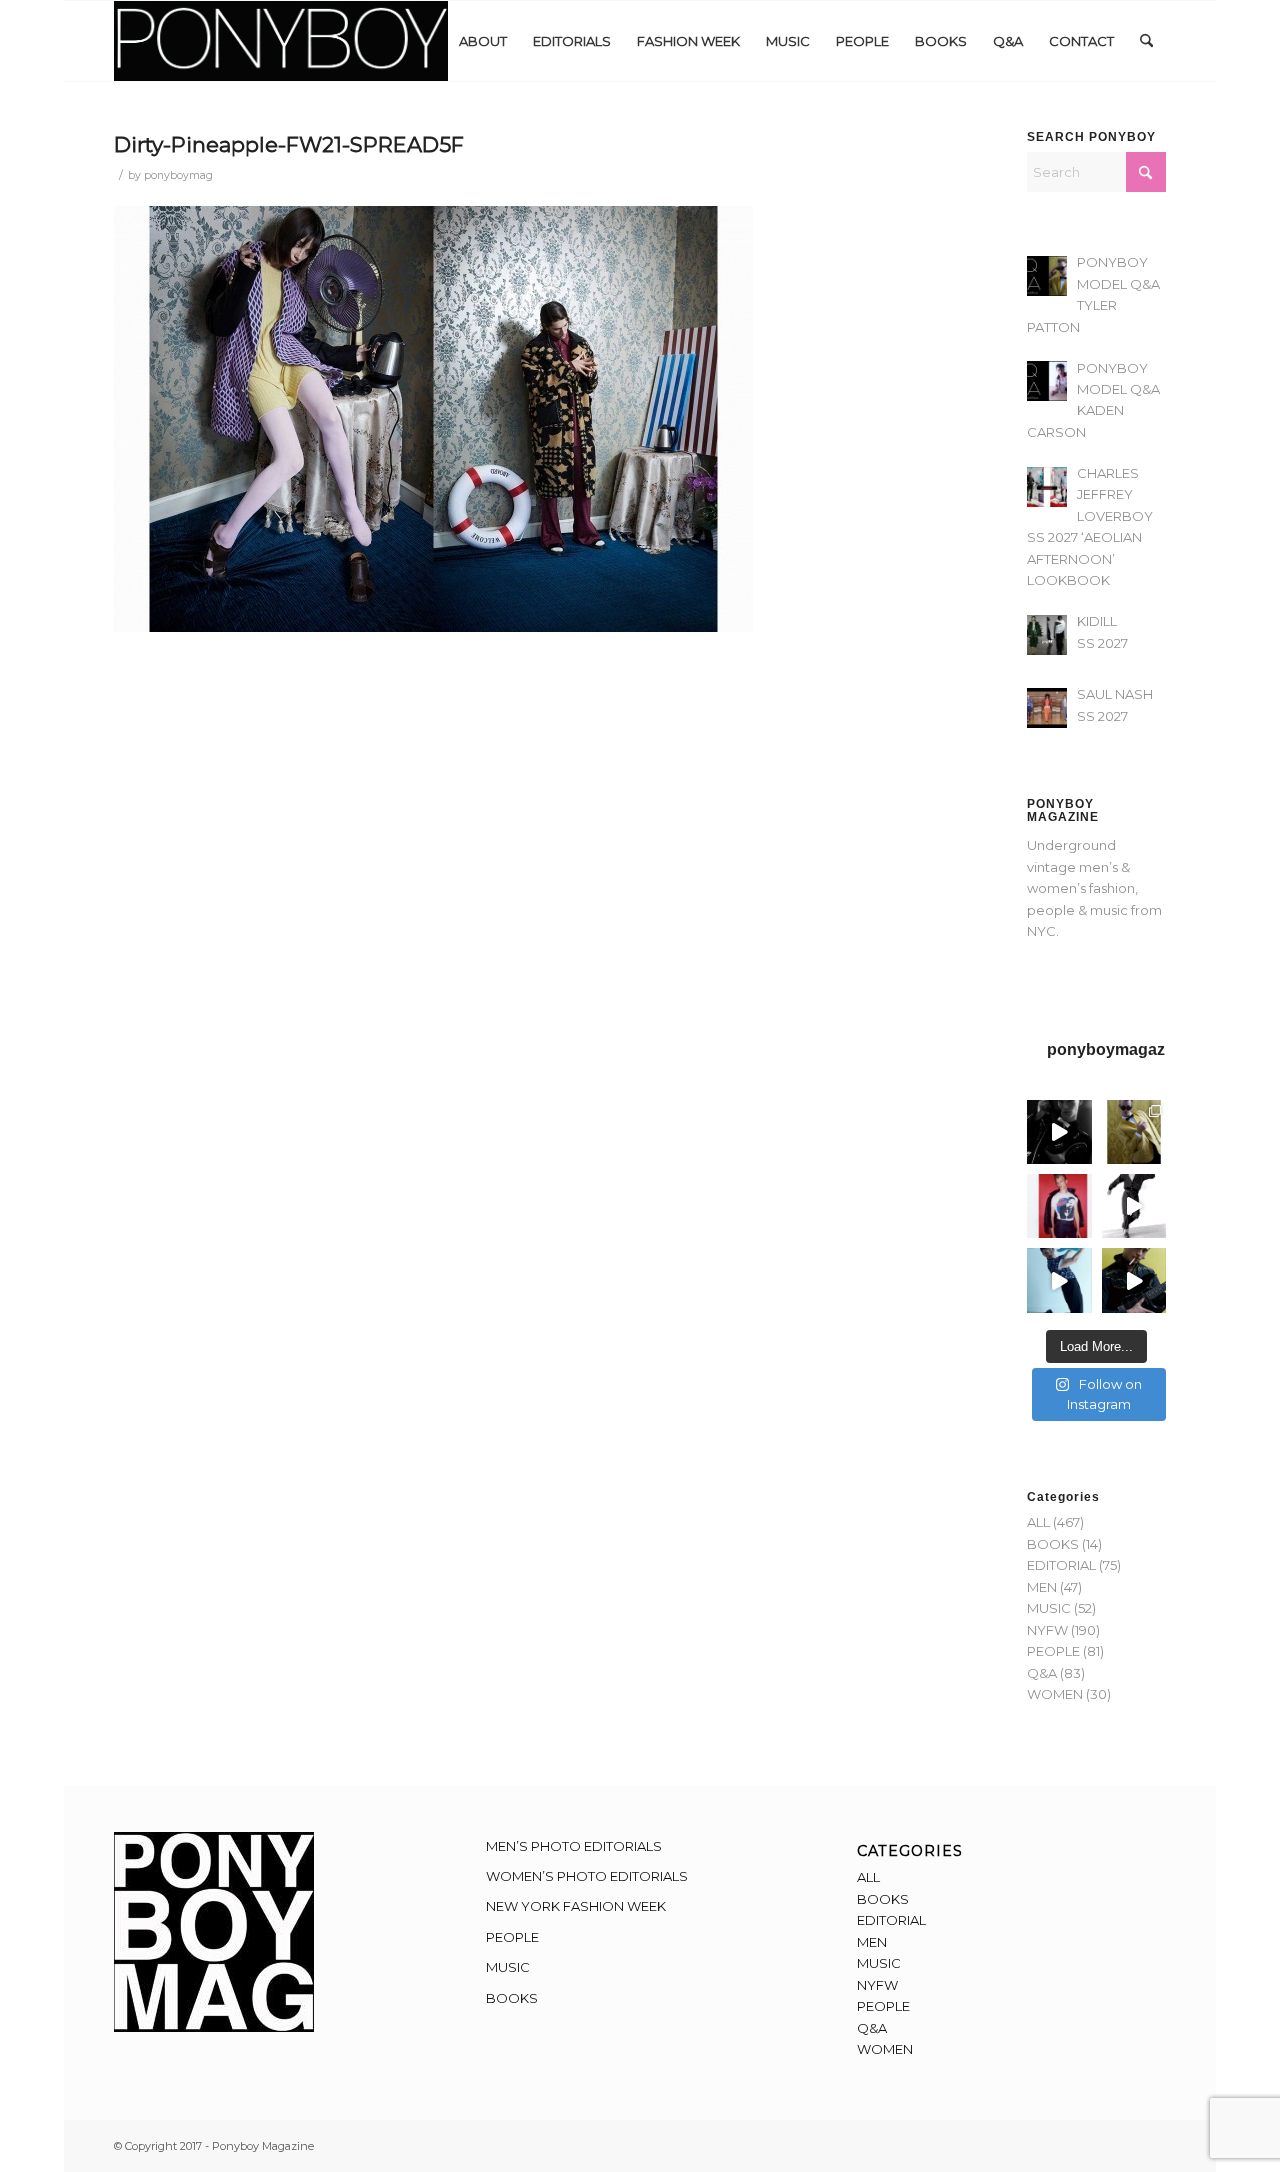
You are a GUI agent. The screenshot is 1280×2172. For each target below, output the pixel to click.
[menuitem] (483, 41)
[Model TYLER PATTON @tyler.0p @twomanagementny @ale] (1059, 1132)
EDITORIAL (1061, 1565)
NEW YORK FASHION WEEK (576, 1906)
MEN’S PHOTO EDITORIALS (574, 1846)
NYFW (1047, 1630)
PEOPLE (1053, 1651)
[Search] (1146, 41)
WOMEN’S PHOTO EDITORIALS (587, 1876)
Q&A (1042, 1673)
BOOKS (1053, 1544)
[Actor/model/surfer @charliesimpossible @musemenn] (1134, 1206)
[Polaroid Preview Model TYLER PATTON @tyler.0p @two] (1059, 1206)
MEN (1042, 1587)
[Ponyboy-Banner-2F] (281, 41)
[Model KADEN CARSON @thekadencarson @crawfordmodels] (1059, 1280)
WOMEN (1055, 1694)
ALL (1038, 1522)
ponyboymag (178, 175)
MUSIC (1049, 1608)
